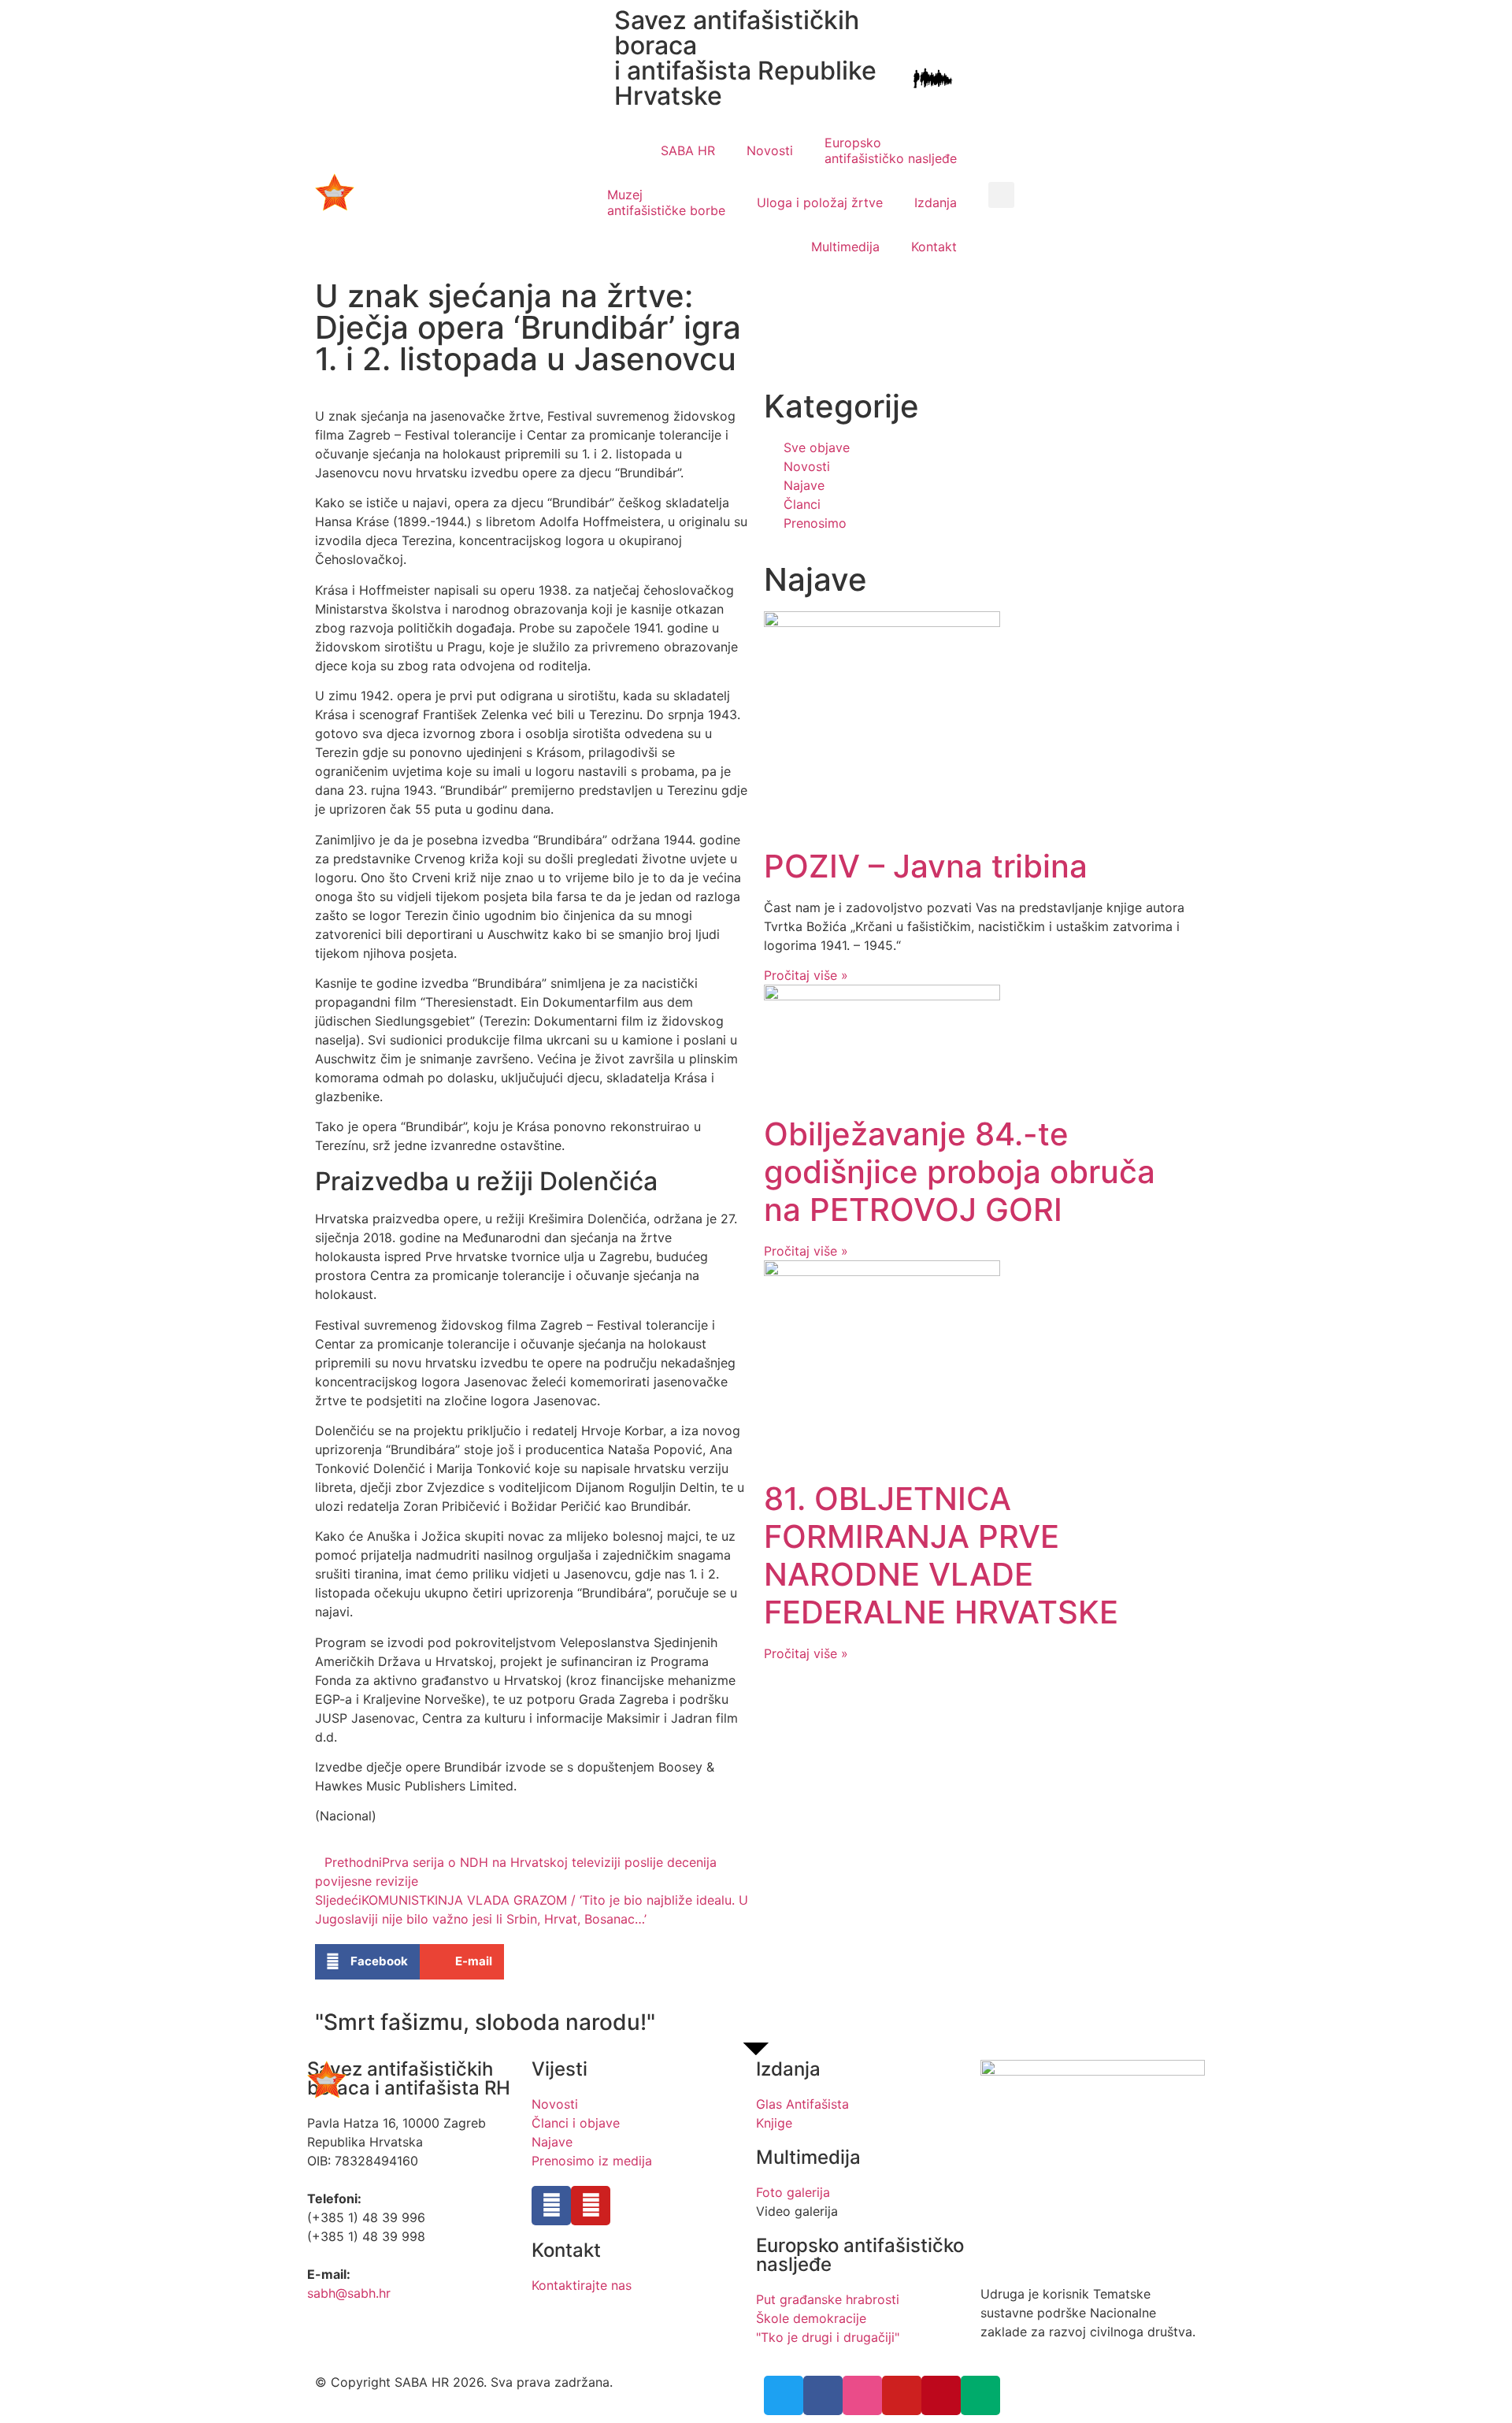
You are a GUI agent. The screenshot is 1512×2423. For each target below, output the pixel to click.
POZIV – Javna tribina (926, 866)
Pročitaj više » (806, 975)
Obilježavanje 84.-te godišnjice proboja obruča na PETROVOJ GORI (960, 1172)
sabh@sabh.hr (349, 2293)
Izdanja (936, 202)
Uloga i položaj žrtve (820, 202)
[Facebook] (551, 2206)
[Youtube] (591, 2206)
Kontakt (934, 247)
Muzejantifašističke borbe (666, 202)
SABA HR (688, 150)
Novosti (770, 150)
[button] (1001, 195)
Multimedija (845, 247)
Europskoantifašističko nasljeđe (891, 150)
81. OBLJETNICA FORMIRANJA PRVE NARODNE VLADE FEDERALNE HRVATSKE (941, 1555)
